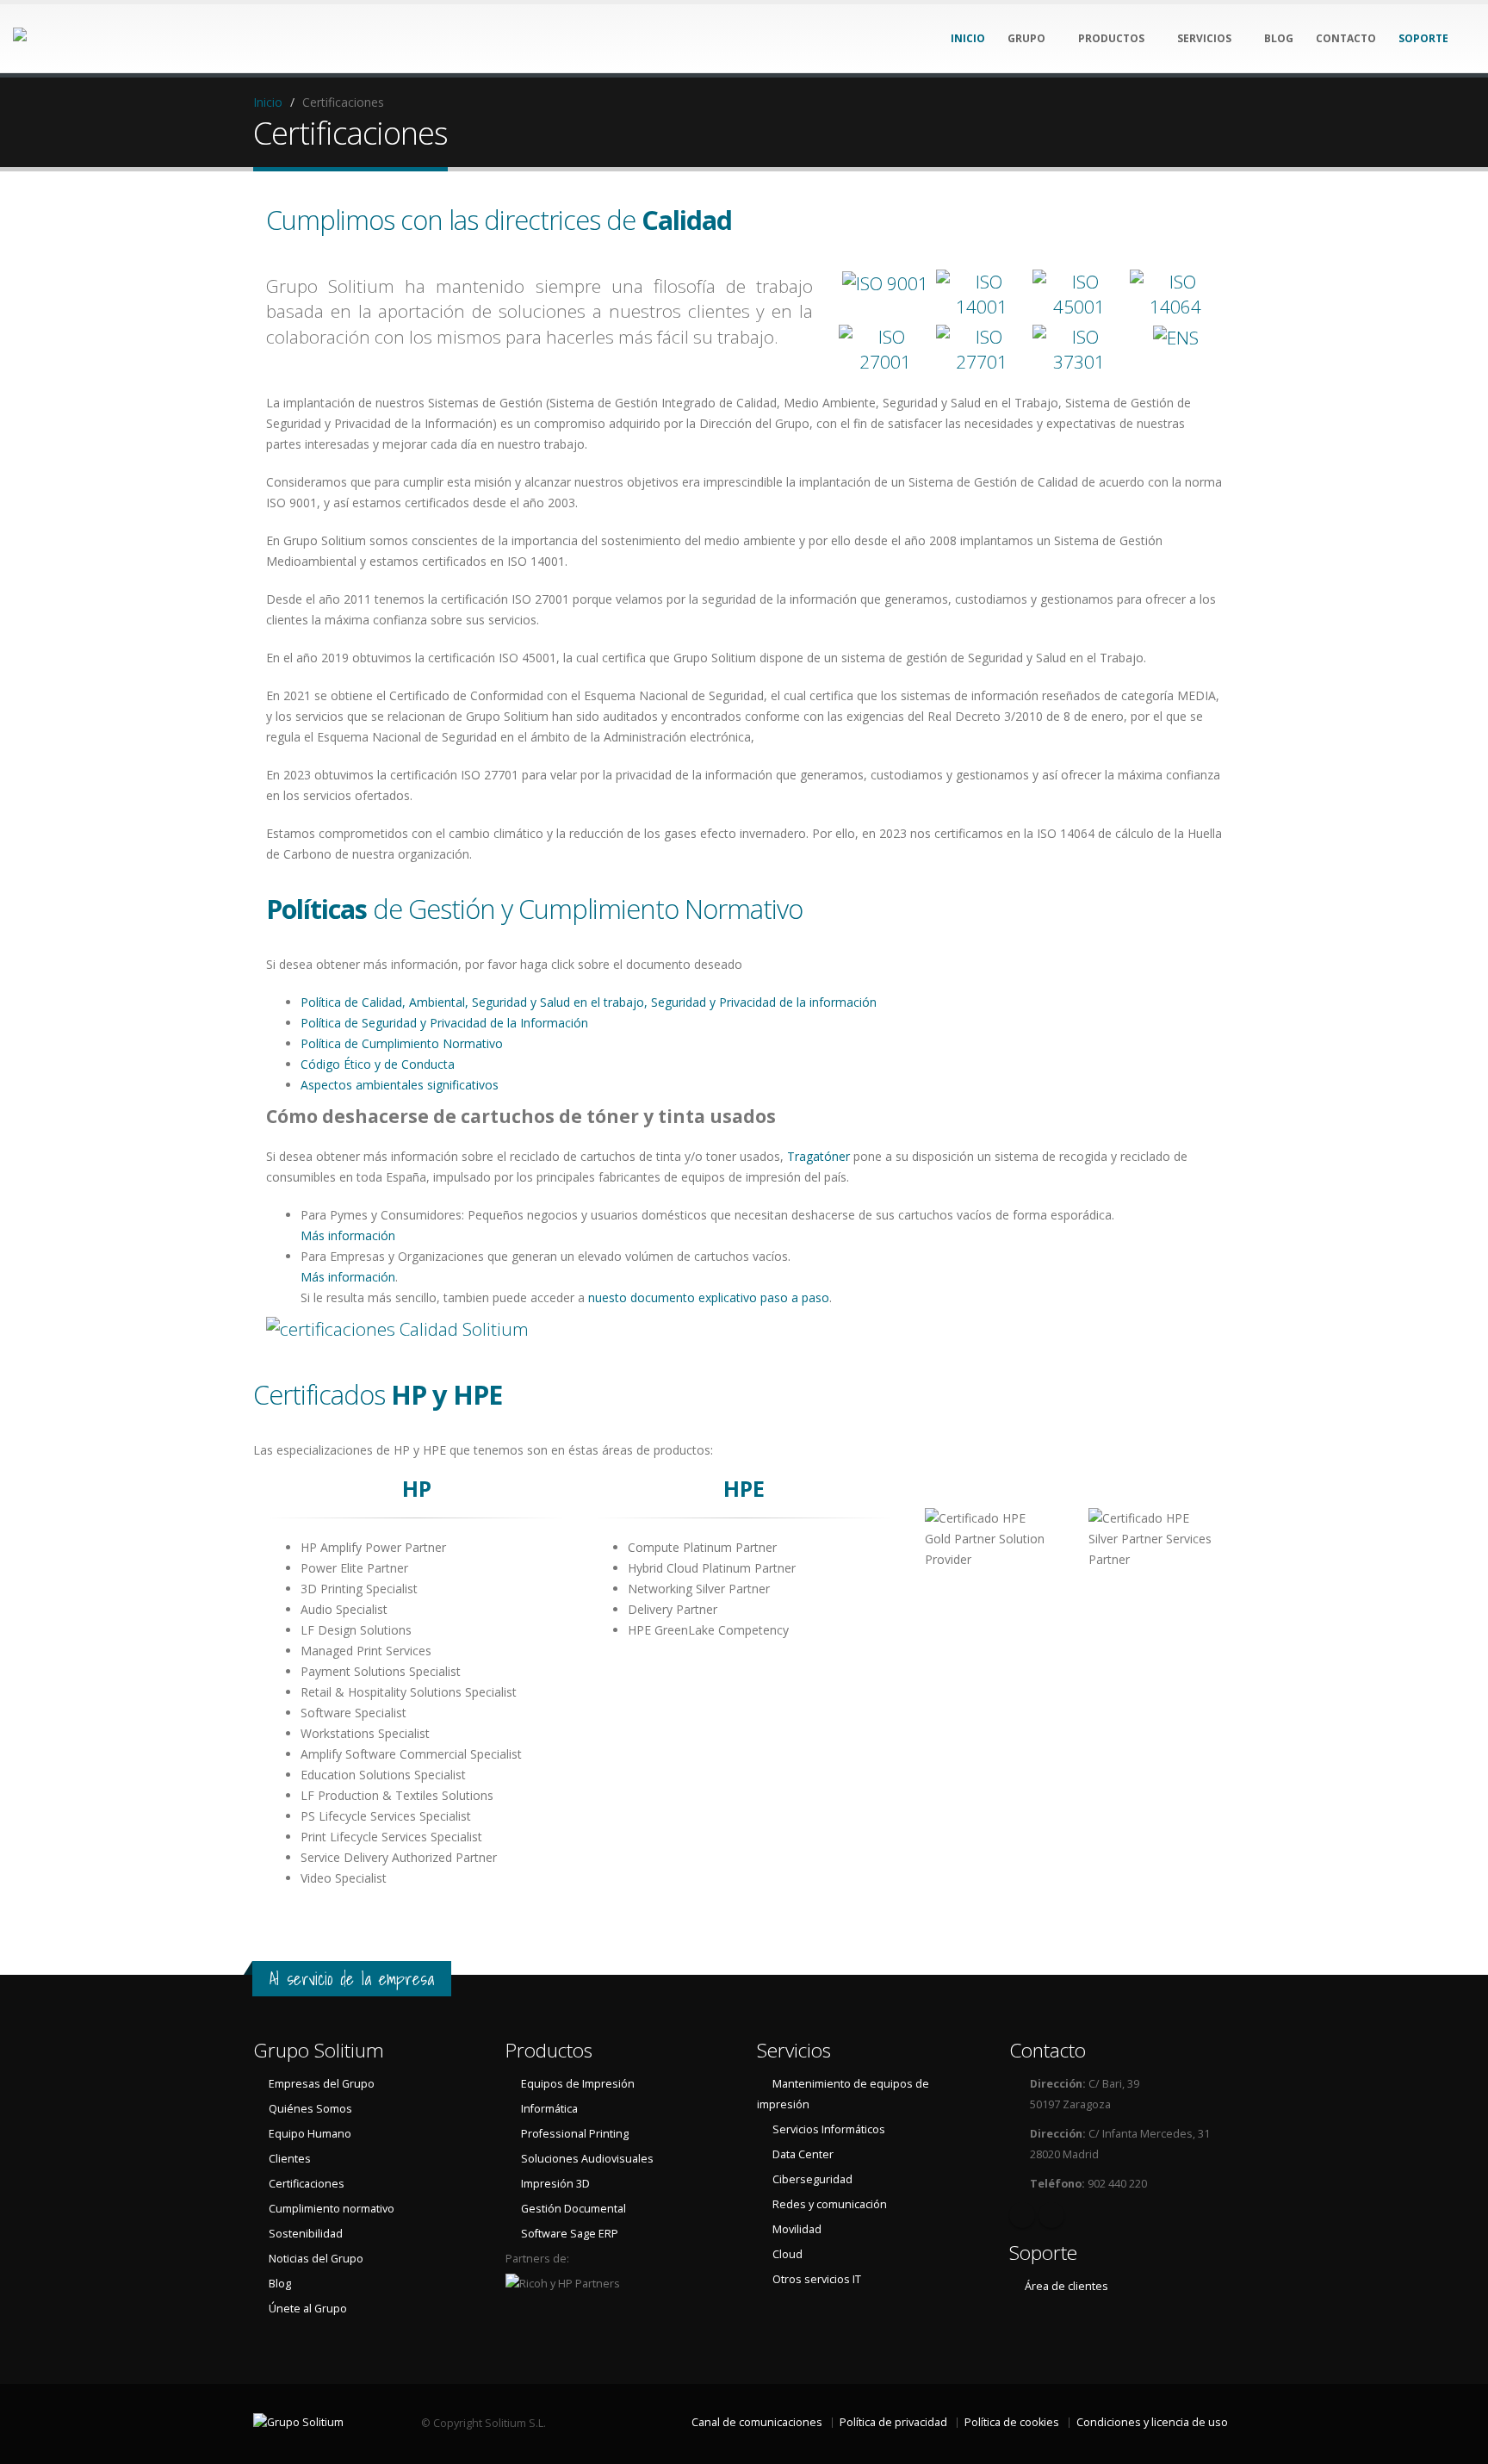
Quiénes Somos (310, 2109)
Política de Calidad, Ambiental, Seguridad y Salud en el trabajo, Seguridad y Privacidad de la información (589, 1002)
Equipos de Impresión (578, 2084)
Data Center (803, 2154)
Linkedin (1022, 2215)
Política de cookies (1012, 2422)
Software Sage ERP (570, 2234)
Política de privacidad (893, 2422)
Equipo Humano (310, 2134)
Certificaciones (307, 2184)
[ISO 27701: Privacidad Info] (983, 350)
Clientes (290, 2159)
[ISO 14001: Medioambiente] (983, 295)
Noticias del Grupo (316, 2259)
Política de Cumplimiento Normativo (402, 1043)
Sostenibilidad (306, 2234)
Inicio (268, 102)
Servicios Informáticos (829, 2129)
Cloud (787, 2254)
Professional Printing (575, 2134)
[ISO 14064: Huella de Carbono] (1176, 295)
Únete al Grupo (308, 2309)
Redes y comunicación (830, 2204)
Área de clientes (1066, 2286)
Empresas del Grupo (322, 2084)
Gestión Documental (573, 2209)
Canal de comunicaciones (757, 2422)
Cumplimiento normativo (332, 2209)
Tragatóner (818, 1156)
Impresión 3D (555, 2184)
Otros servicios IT (817, 2279)
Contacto (1048, 2050)
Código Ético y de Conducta (378, 1064)
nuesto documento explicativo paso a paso (709, 1297)
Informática (549, 2109)
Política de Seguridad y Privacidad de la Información (444, 1023)
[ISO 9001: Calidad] (885, 295)
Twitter (1051, 2215)
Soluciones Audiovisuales (587, 2159)
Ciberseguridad (812, 2179)
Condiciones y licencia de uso (1152, 2422)
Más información (348, 1235)
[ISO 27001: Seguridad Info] (885, 350)
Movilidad (797, 2229)
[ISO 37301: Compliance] (1079, 350)
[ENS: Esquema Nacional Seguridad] (1176, 350)
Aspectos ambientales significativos (400, 1085)
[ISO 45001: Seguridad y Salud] (1079, 295)
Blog (280, 2284)
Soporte (1043, 2253)
